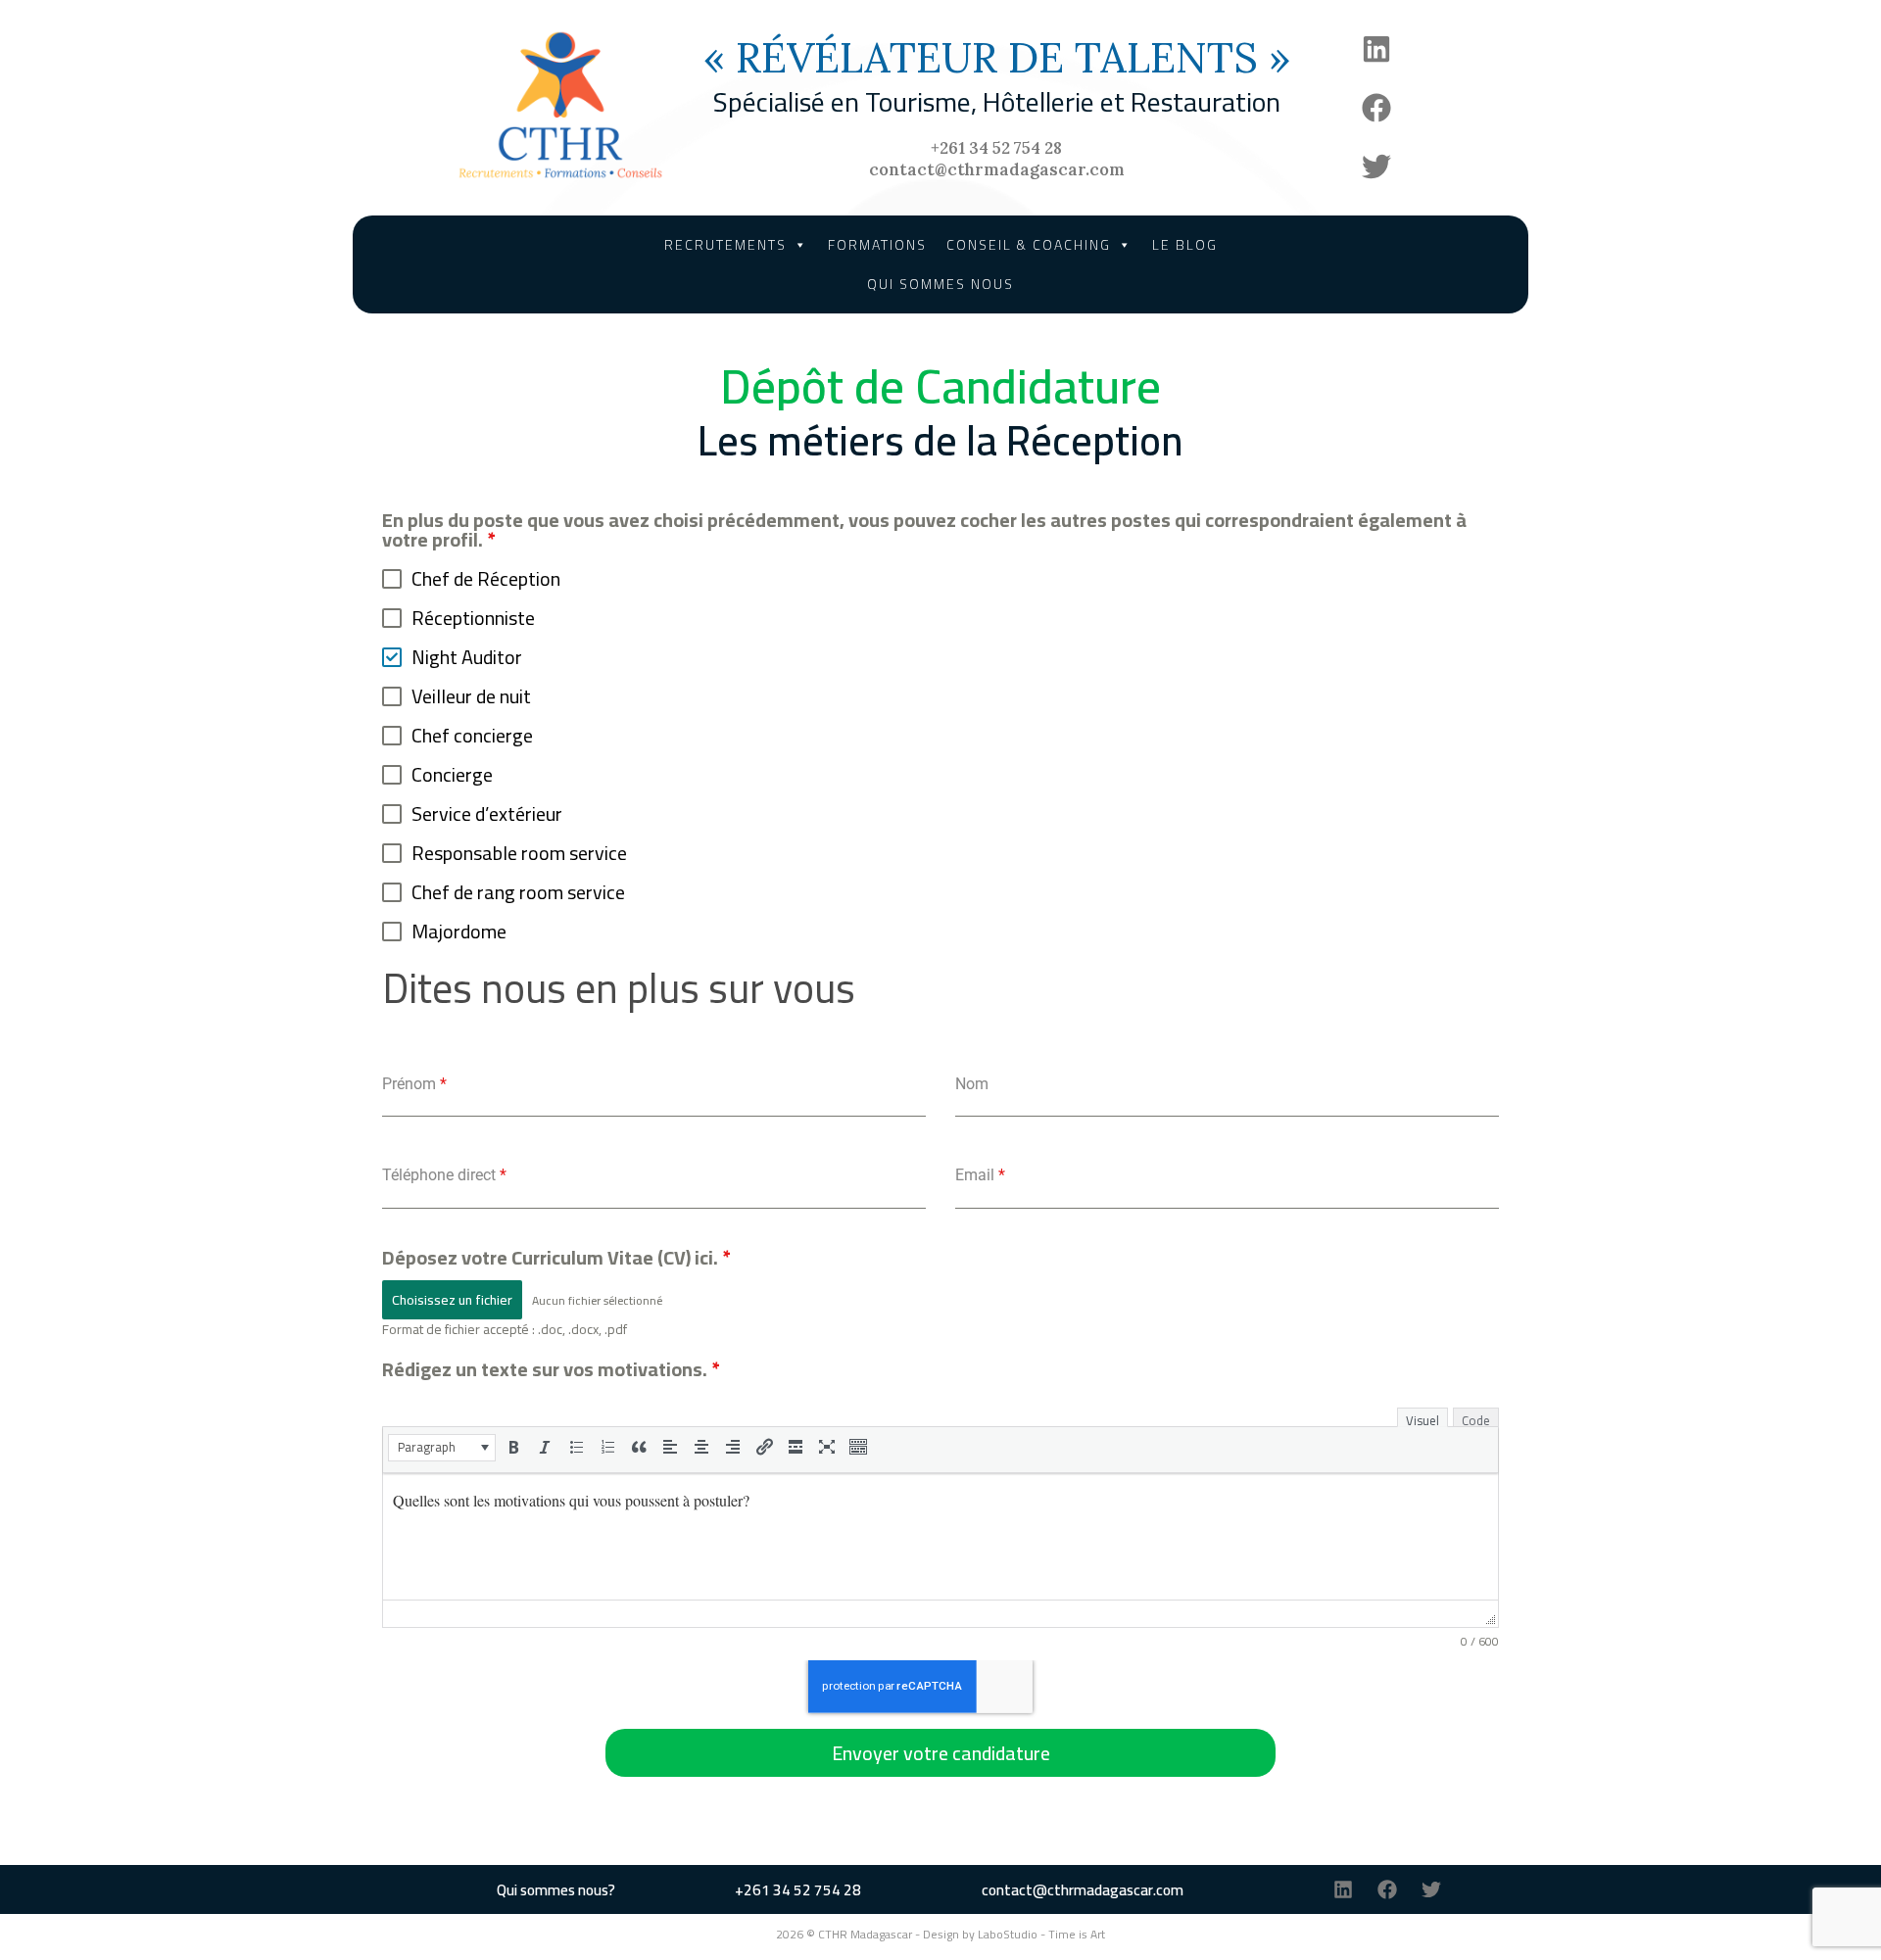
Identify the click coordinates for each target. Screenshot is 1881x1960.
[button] (442, 1448)
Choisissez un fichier (452, 1300)
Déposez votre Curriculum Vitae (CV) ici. (556, 1257)
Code (1476, 1418)
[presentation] (442, 1447)
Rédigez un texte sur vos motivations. (551, 1369)
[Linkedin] (1376, 49)
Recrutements (725, 245)
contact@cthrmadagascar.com (997, 169)
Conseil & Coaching (1029, 245)
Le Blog (1185, 245)
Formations (877, 245)
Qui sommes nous (940, 284)
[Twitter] (1376, 167)
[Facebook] (1376, 108)
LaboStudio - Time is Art (1041, 1934)
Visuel (1423, 1418)
